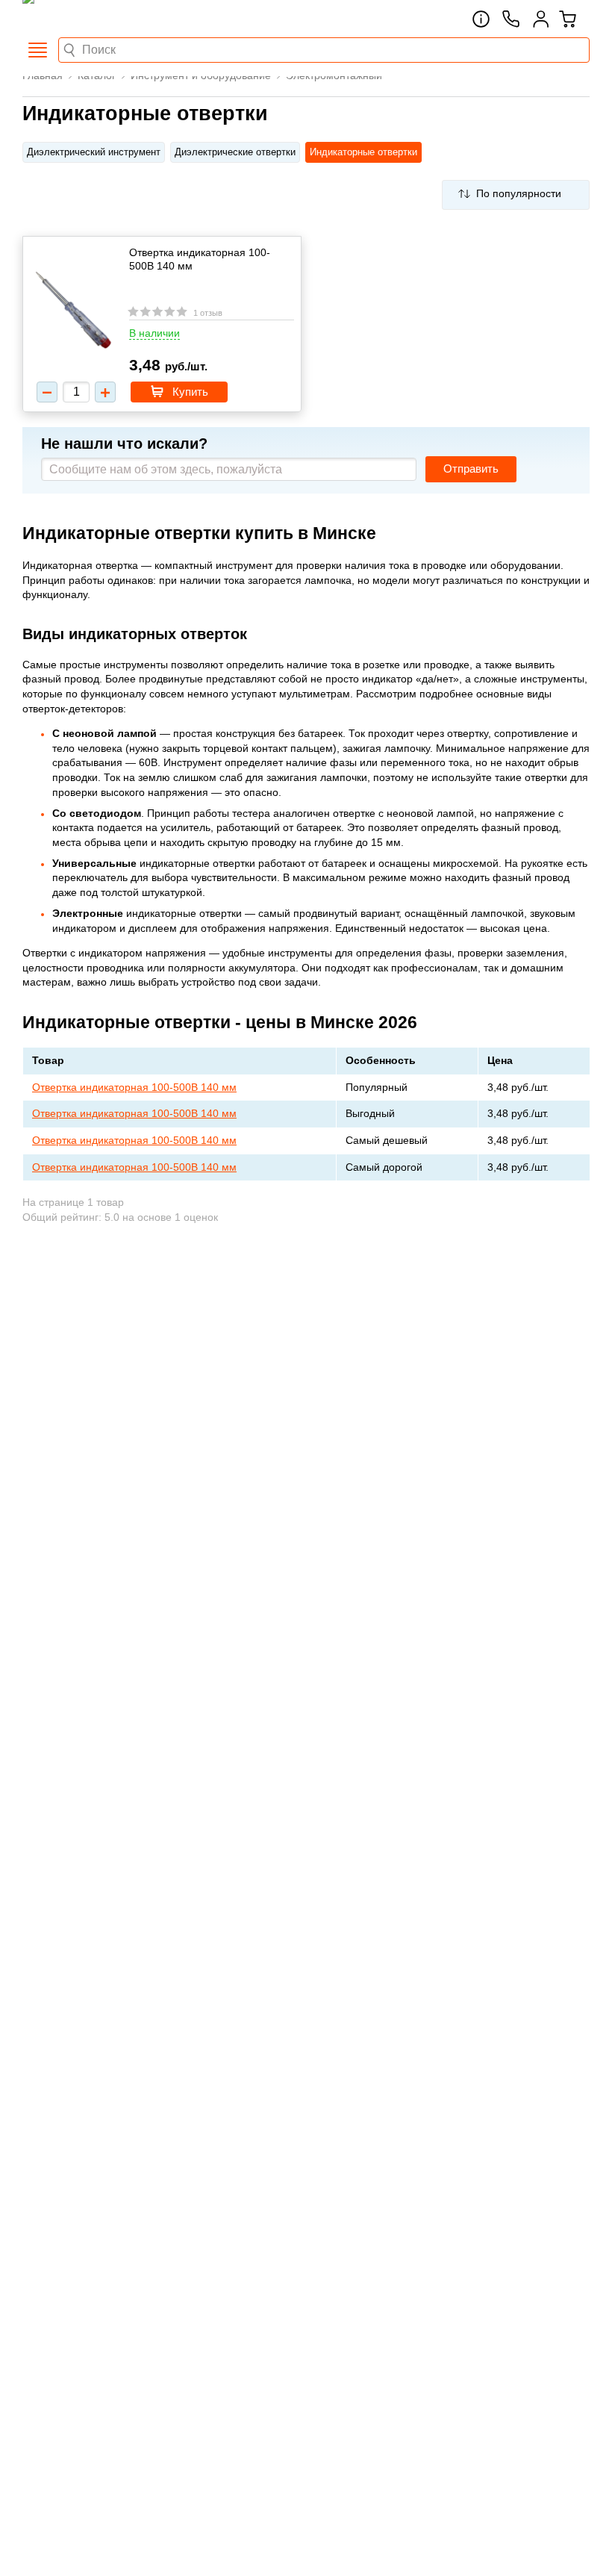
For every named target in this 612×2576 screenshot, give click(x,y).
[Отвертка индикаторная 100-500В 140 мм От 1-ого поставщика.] (74, 311)
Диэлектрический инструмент (94, 152)
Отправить (471, 469)
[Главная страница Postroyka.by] (86, 19)
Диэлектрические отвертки (235, 152)
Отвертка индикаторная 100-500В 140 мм (200, 259)
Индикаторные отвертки (363, 152)
